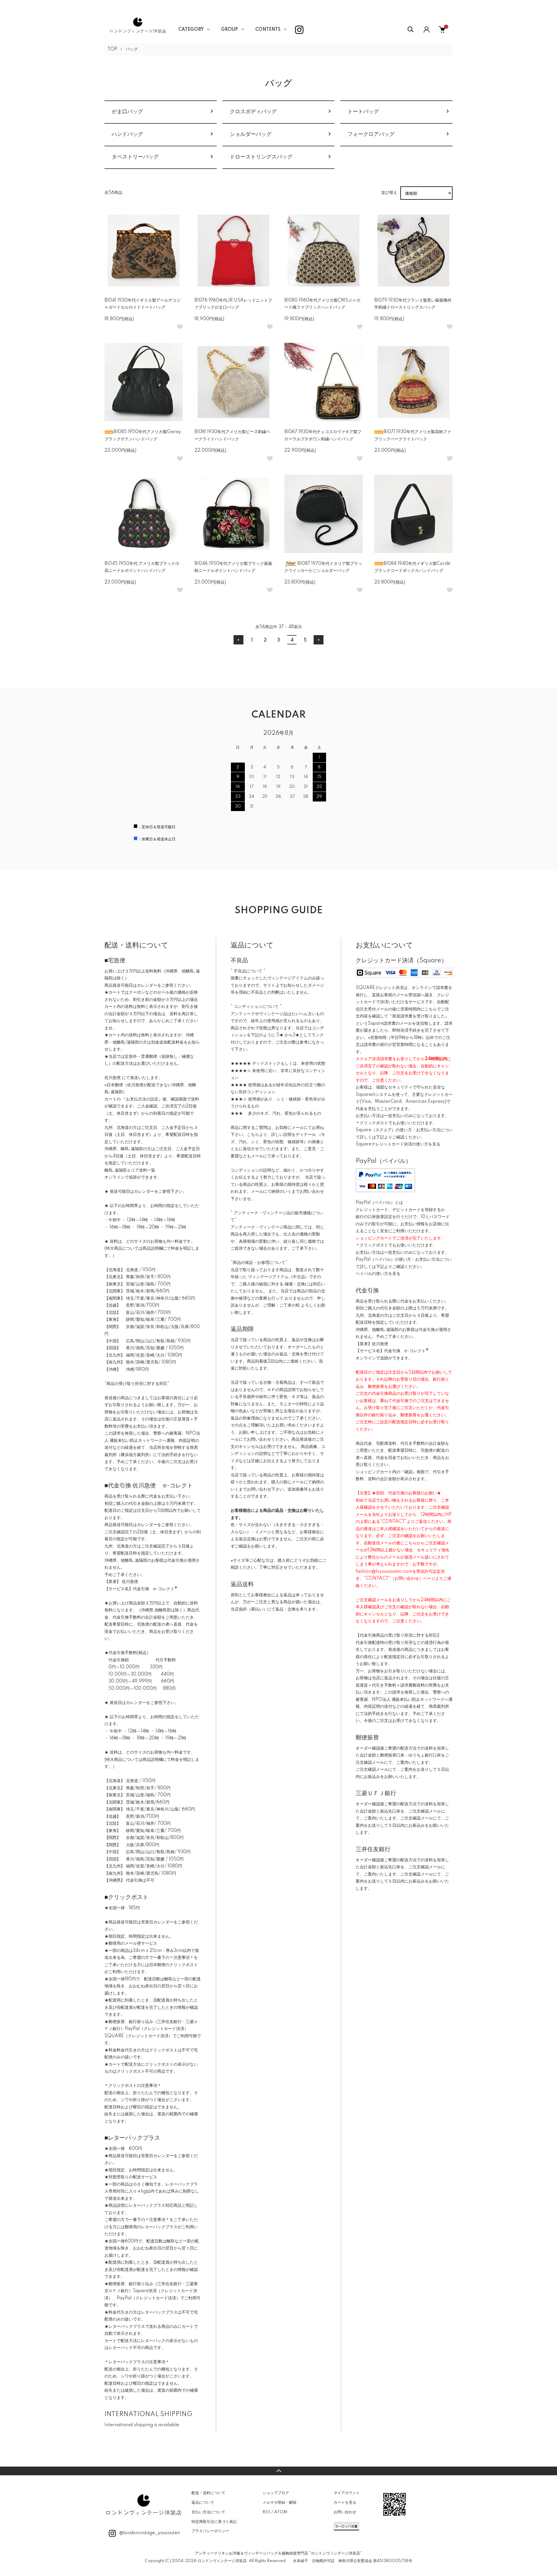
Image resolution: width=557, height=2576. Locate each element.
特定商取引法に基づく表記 (214, 2522)
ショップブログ (276, 2493)
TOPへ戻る (278, 2471)
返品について (203, 2503)
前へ (238, 640)
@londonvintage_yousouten (149, 2533)
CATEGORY (191, 30)
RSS (266, 2512)
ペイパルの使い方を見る (378, 1274)
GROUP (229, 30)
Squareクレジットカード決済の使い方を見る (398, 1144)
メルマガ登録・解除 (280, 2503)
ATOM (281, 2512)
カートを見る (345, 2503)
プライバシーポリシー (210, 2531)
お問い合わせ (345, 2512)
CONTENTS (268, 30)
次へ (319, 640)
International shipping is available (142, 2425)
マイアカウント (347, 2493)
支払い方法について (208, 2512)
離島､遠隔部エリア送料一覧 (130, 1170)
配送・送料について (208, 2493)
